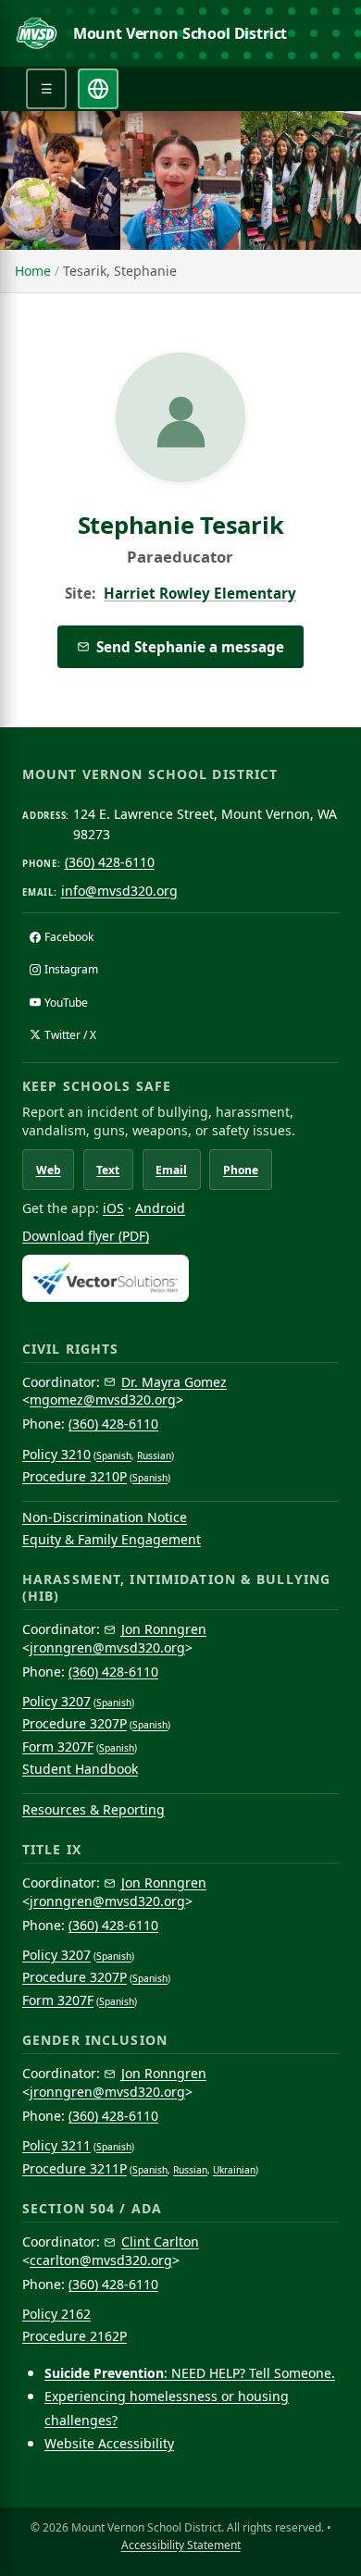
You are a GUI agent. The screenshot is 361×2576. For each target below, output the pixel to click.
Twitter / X (70, 1035)
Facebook (69, 937)
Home (33, 271)
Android (160, 1208)
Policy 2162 (56, 2314)
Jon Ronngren (164, 1629)
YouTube (66, 1003)
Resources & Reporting (93, 1809)
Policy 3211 (56, 2145)
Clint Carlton (160, 2242)
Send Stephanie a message (190, 647)
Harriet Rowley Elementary (200, 593)
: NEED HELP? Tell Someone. (190, 2373)
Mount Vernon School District (180, 33)
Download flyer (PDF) (86, 1236)
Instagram (71, 969)
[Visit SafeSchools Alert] (180, 1278)
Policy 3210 (56, 1454)
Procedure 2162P (75, 2336)
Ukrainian (234, 2170)
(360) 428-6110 (110, 862)
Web (49, 1170)
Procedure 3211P (75, 2168)
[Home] (37, 33)
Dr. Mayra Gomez (174, 1382)
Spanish (114, 1455)
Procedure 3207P (75, 1723)
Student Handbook (80, 1769)
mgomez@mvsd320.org (103, 1399)
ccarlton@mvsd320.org (101, 2260)
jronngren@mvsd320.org (107, 1647)
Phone (241, 1170)
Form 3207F (58, 1746)
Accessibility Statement (181, 2545)
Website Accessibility (109, 2443)
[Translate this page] (98, 89)
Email (171, 1170)
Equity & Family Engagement (112, 1539)
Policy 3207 (56, 1701)
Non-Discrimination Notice (105, 1517)
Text (108, 1170)
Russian (154, 1455)
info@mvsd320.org (119, 891)
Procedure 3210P (75, 1476)
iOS (113, 1208)
